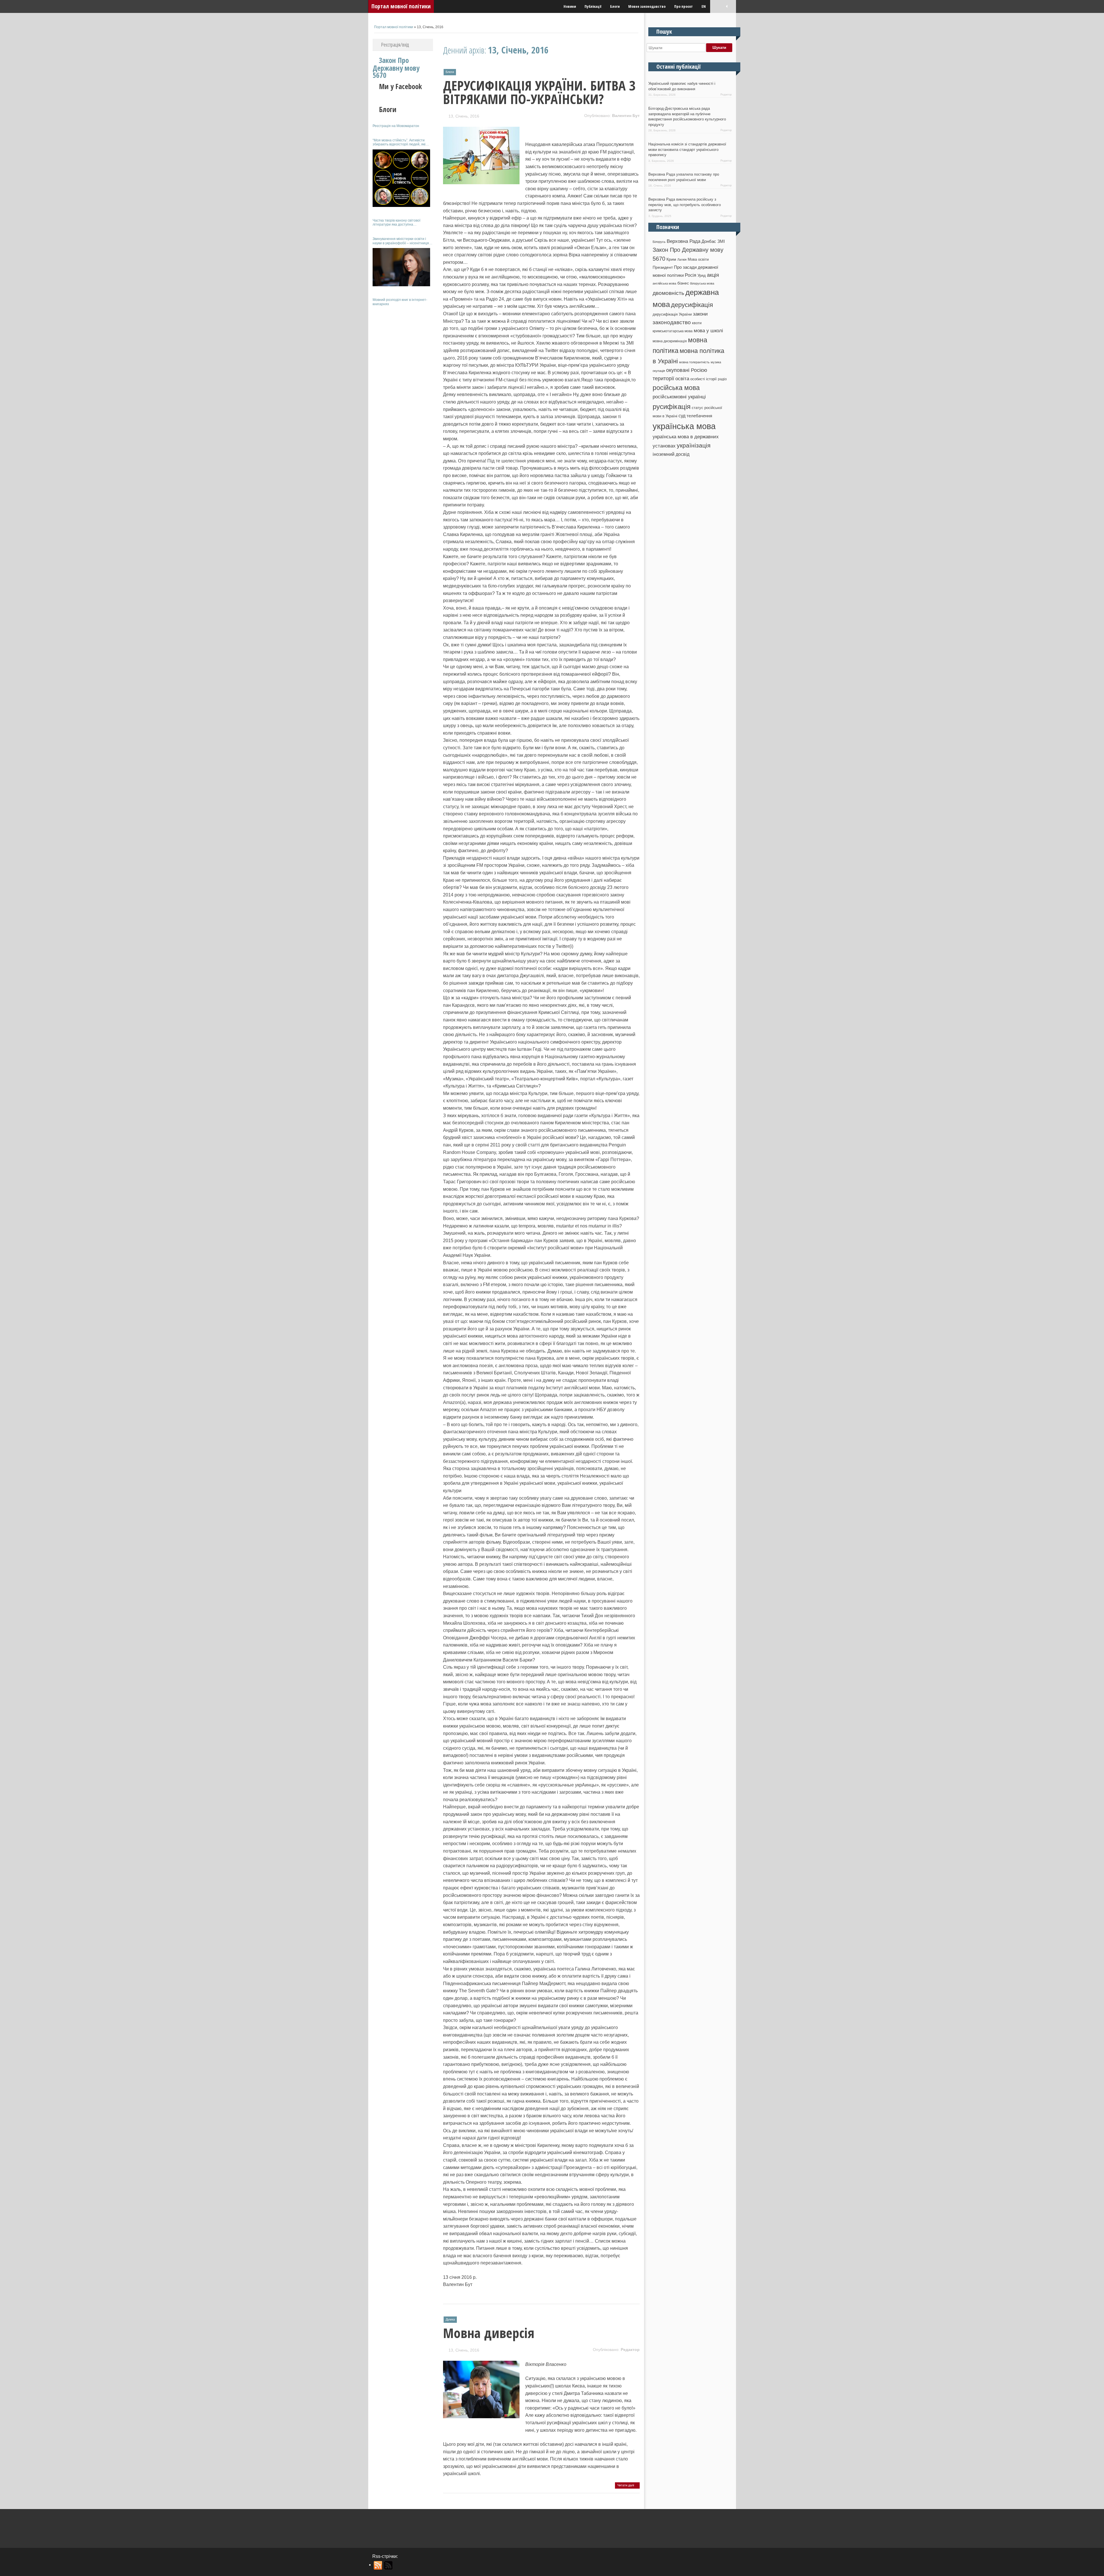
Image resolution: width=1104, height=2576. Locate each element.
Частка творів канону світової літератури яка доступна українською (396, 223)
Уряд (702, 275)
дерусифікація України (672, 314)
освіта (682, 379)
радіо (722, 379)
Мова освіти (698, 259)
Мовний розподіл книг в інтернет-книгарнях (400, 302)
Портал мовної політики (401, 6)
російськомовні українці (679, 397)
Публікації (593, 6)
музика (716, 362)
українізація (694, 445)
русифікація (672, 407)
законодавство (672, 322)
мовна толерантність (694, 362)
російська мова (676, 388)
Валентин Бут (626, 116)
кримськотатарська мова (673, 331)
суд (682, 416)
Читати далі (626, 2485)
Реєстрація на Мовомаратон (396, 126)
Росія (691, 275)
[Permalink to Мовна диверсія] (481, 2415)
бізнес (683, 283)
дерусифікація (692, 305)
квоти (697, 323)
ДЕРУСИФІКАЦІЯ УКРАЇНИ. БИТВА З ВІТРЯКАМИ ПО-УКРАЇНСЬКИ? (539, 92)
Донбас (709, 241)
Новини (570, 6)
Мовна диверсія (489, 2333)
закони (700, 314)
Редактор (630, 2350)
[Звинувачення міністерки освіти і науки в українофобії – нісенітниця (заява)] (401, 267)
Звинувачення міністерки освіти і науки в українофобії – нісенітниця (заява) (401, 241)
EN (704, 6)
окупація (659, 371)
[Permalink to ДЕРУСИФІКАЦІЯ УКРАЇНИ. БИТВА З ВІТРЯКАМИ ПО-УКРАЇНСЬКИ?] (481, 181)
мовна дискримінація (670, 341)
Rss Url (378, 2565)
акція (713, 275)
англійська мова (664, 283)
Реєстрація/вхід (395, 45)
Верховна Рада (684, 241)
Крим (671, 259)
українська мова (684, 426)
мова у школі (708, 331)
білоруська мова (702, 283)
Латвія (682, 260)
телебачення (699, 416)
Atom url (389, 2565)
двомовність (668, 293)
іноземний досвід (671, 454)
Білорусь (659, 242)
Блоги (615, 6)
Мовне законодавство (647, 6)
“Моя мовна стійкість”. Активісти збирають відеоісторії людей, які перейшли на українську (399, 142)
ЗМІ (721, 241)
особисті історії (704, 379)
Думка (450, 2319)
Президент (663, 267)
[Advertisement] (403, 396)
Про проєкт (684, 6)
